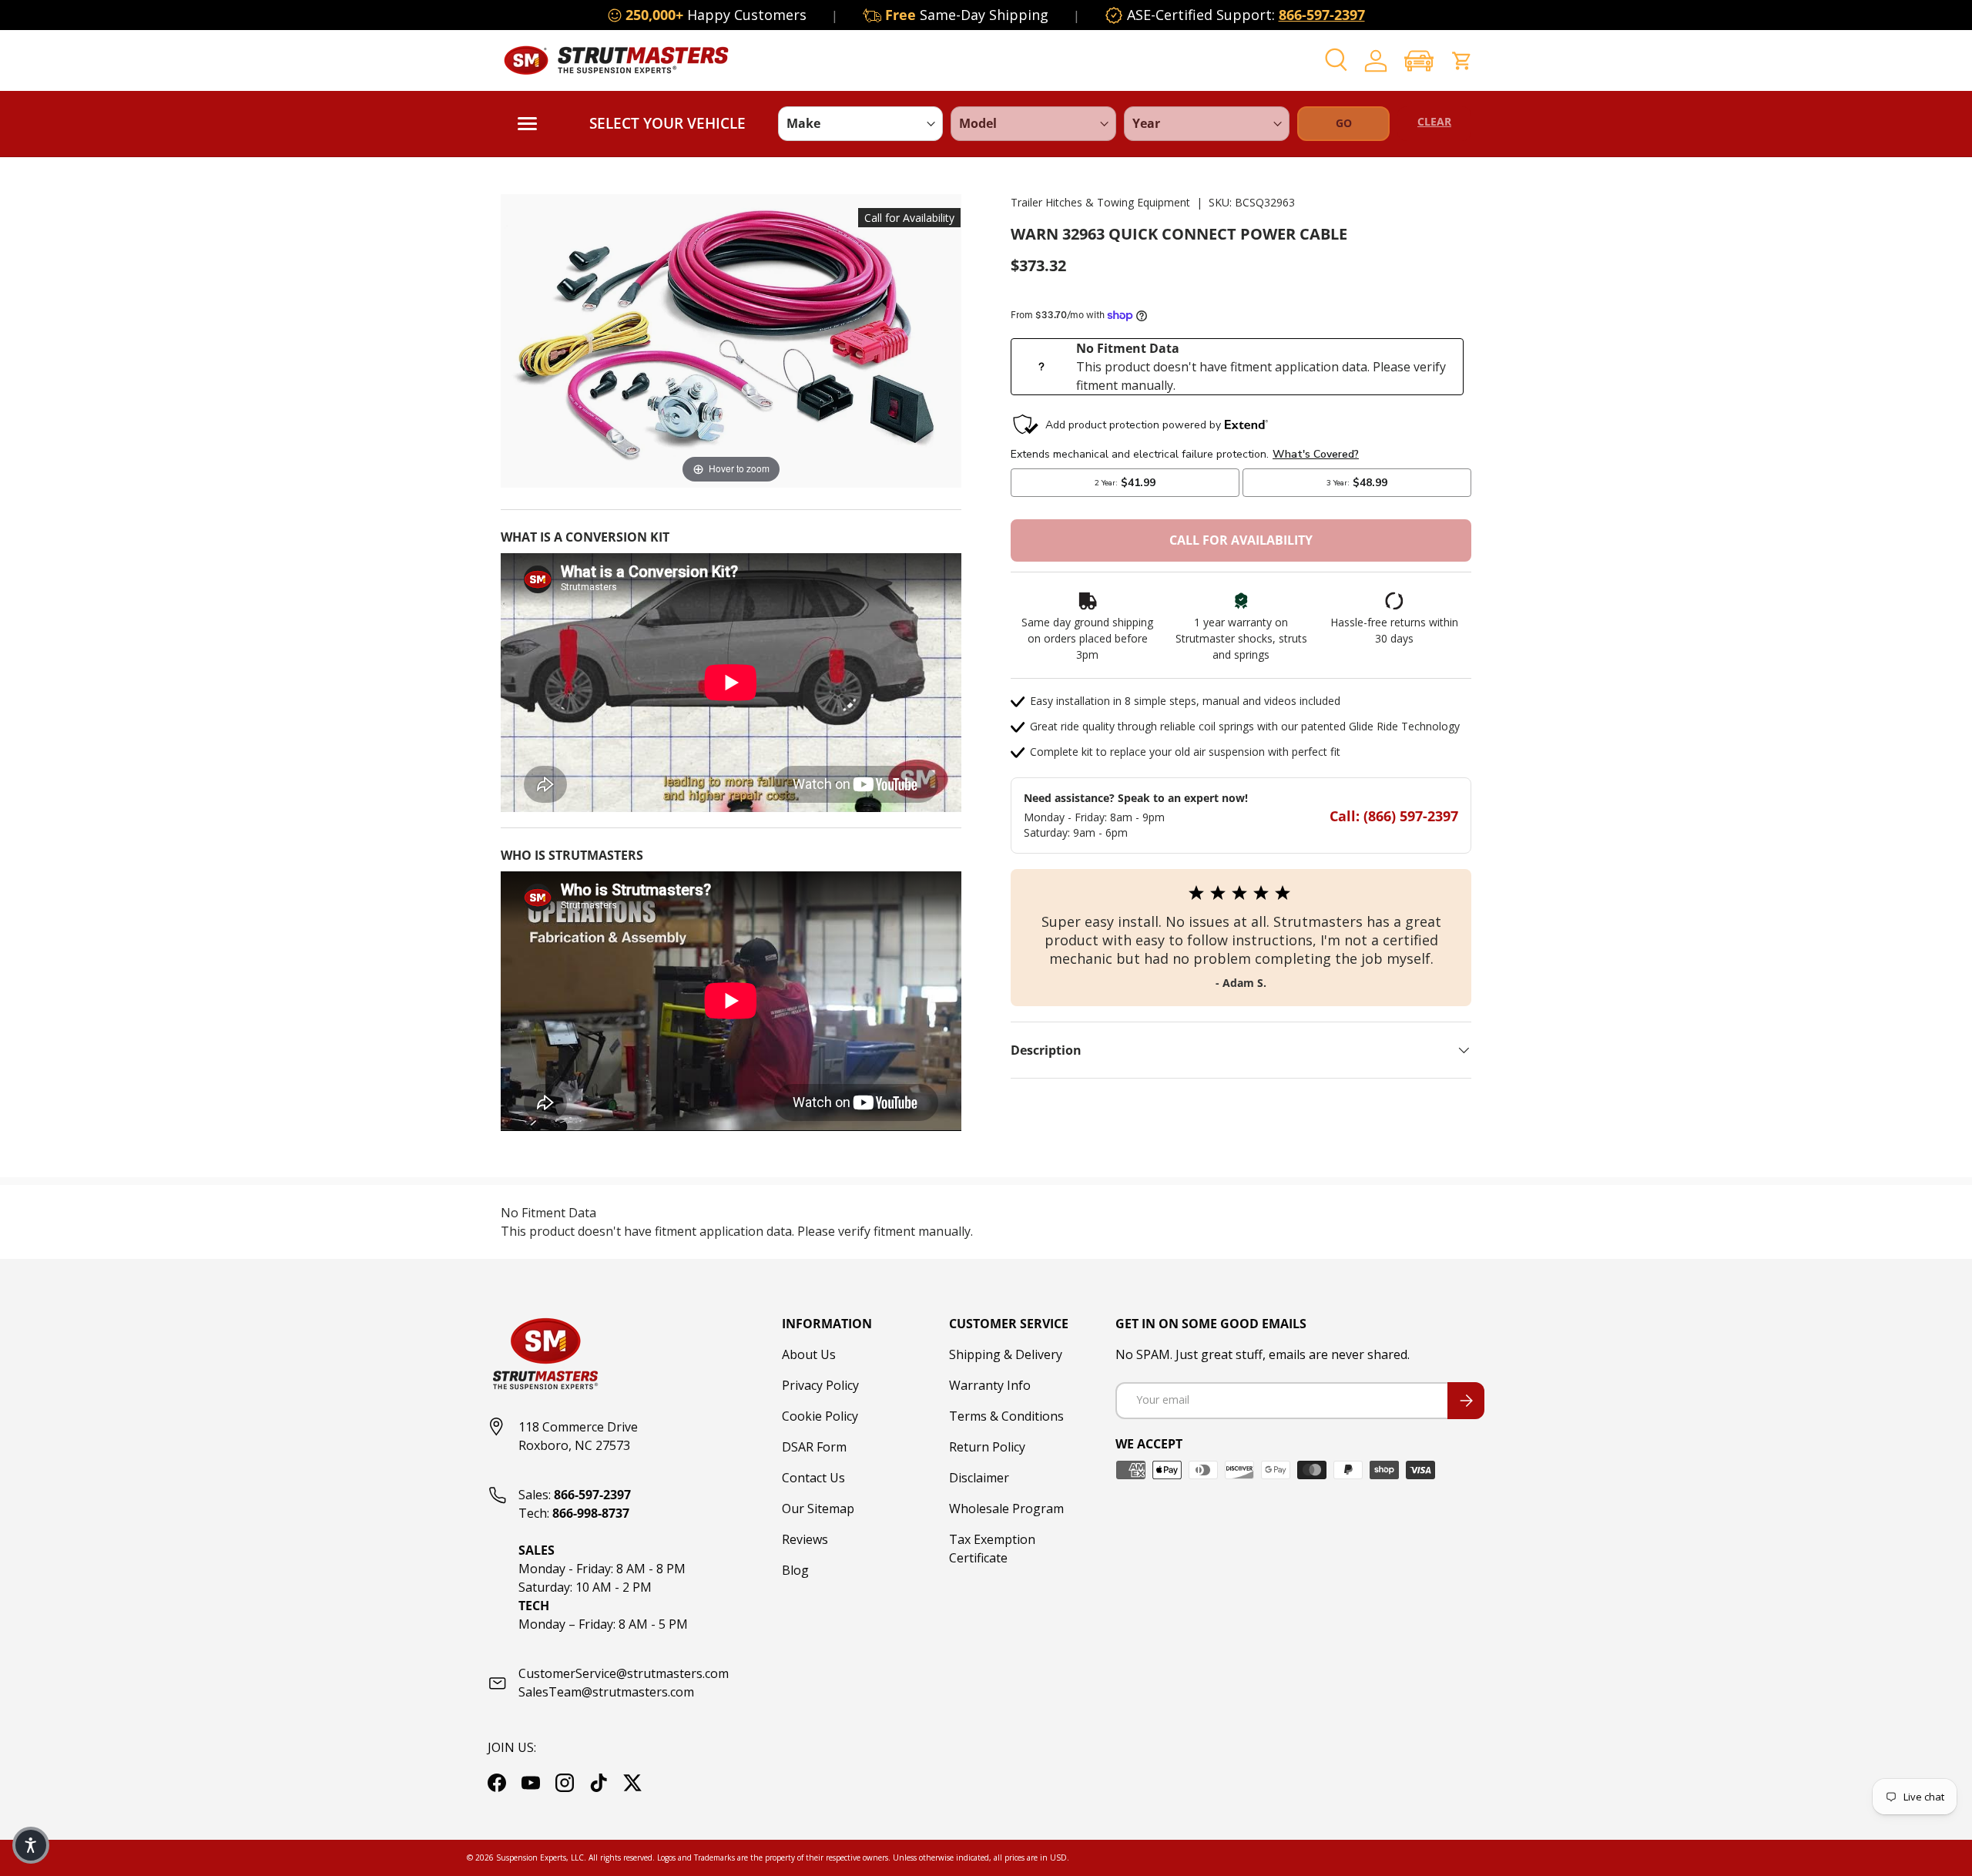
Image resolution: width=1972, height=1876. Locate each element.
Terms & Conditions (1006, 1416)
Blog (795, 1570)
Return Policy (987, 1447)
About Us (809, 1354)
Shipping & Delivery (1006, 1354)
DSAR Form (814, 1447)
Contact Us (813, 1478)
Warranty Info (990, 1385)
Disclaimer (979, 1478)
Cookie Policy (820, 1416)
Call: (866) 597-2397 (1394, 816)
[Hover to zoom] (731, 340)
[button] (1419, 60)
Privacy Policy (820, 1385)
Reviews (805, 1539)
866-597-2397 (1322, 15)
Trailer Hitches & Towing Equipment (1100, 202)
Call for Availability (1241, 540)
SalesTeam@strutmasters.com (606, 1692)
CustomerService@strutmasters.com (624, 1673)
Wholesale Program (1006, 1509)
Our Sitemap (818, 1509)
